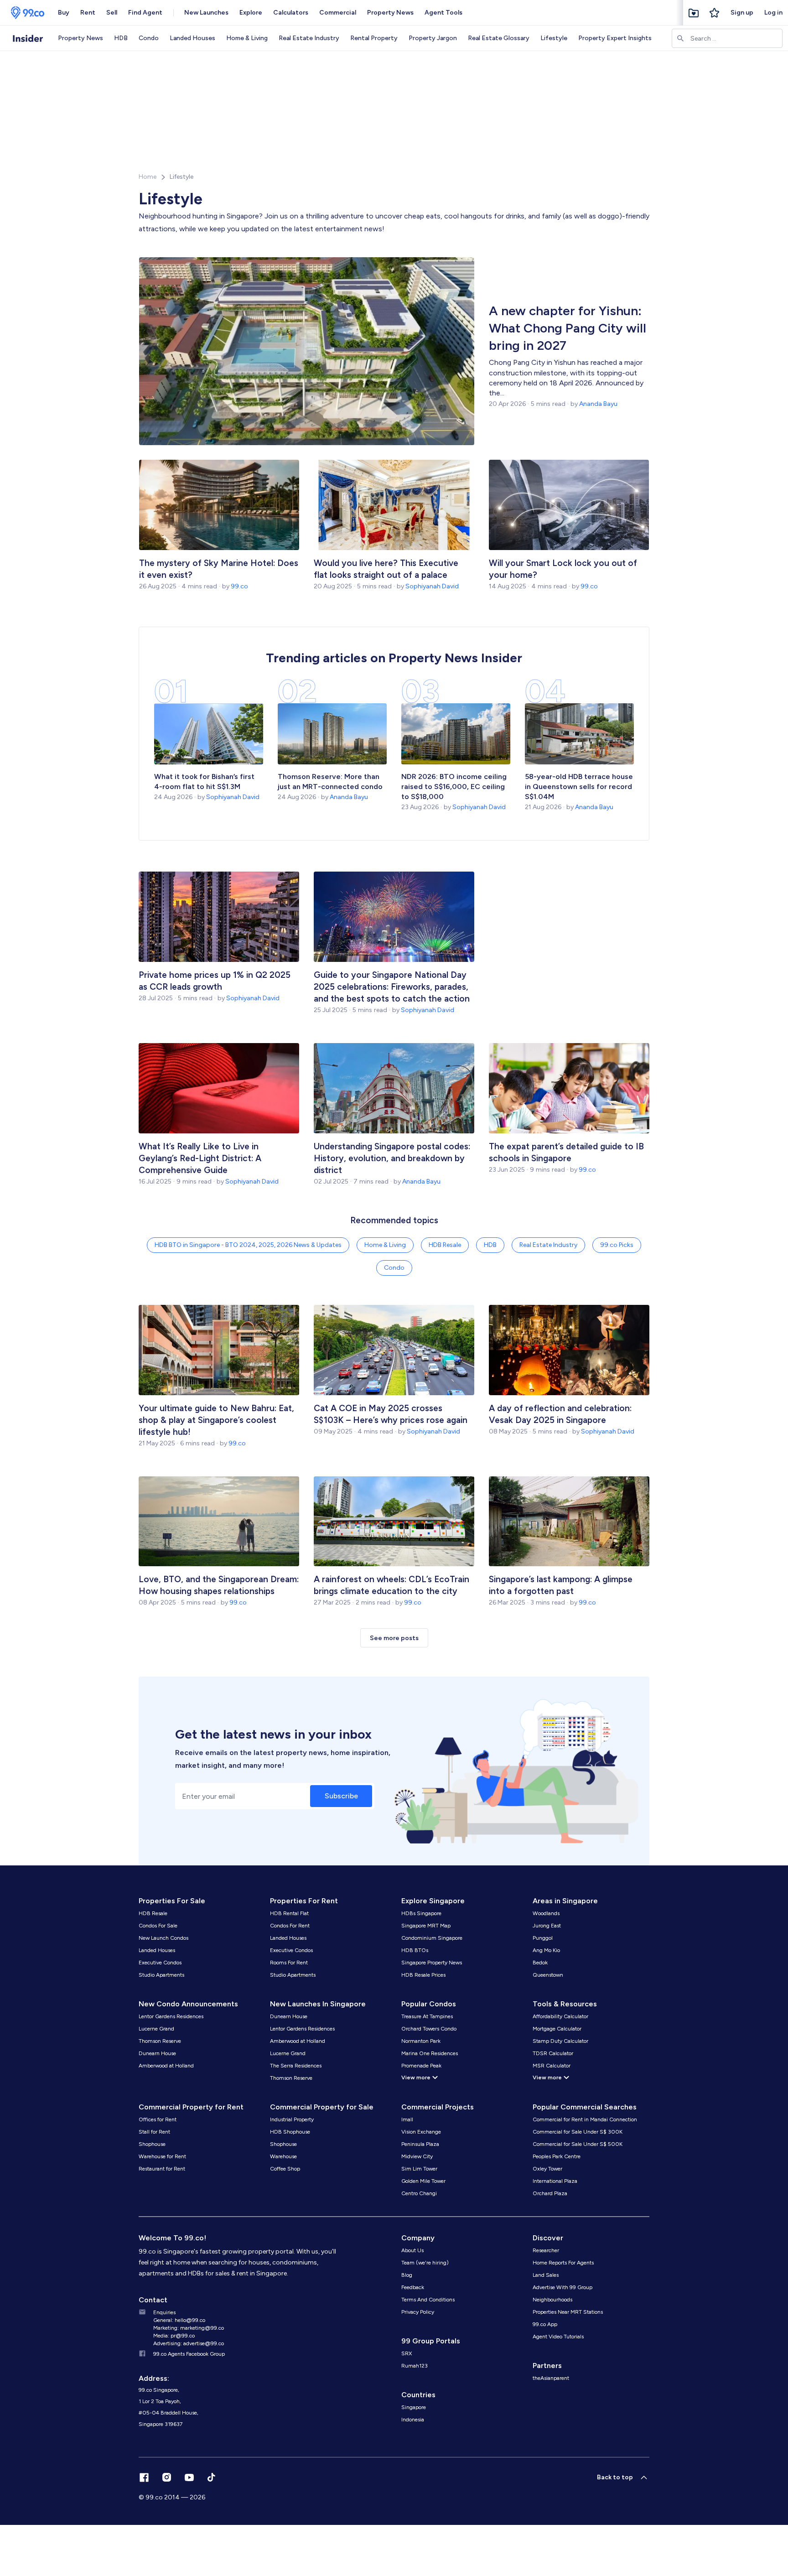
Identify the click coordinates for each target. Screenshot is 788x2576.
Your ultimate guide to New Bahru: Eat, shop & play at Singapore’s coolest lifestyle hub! (216, 1420)
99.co (239, 586)
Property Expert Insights (615, 38)
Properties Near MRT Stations (568, 2312)
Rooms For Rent (289, 1963)
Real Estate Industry (309, 38)
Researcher (546, 2250)
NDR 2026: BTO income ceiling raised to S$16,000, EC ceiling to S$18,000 (454, 787)
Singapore (414, 2407)
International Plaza (555, 2181)
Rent (88, 13)
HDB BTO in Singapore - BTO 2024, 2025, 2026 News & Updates (248, 1245)
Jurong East (547, 1926)
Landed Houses (192, 38)
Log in (773, 13)
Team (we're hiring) (425, 2263)
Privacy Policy (418, 2312)
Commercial (338, 13)
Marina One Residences (430, 2053)
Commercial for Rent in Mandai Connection (585, 2119)
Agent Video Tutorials (558, 2337)
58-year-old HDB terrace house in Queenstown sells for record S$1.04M (579, 787)
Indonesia (413, 2420)
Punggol (543, 1938)
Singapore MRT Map (426, 1926)
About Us (412, 2250)
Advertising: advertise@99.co (189, 2343)
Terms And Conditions (428, 2300)
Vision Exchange (421, 2132)
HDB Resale (445, 1245)
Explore (251, 13)
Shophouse (152, 2144)
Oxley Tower (547, 2169)
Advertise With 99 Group (562, 2287)
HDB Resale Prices (423, 1975)
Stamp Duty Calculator (560, 2041)
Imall (407, 2119)
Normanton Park (421, 2041)
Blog (407, 2275)
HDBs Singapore (421, 1913)
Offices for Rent (158, 2119)
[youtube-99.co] (189, 2477)
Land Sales (546, 2275)
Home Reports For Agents (563, 2263)
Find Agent (145, 13)
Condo (149, 38)
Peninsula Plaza (420, 2144)
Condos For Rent (290, 1926)
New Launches (206, 13)
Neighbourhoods (552, 2300)
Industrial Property (292, 2119)
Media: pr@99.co (174, 2336)
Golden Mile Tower (423, 2181)
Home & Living (247, 38)
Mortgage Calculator (557, 2029)
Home (148, 177)
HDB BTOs (415, 1950)
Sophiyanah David (432, 586)
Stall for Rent (154, 2132)
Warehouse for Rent (162, 2156)
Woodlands (546, 1913)
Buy (64, 13)
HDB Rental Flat (289, 1913)
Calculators (291, 13)
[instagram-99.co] (167, 2477)
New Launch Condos (163, 1938)
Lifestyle (554, 38)
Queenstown (548, 1975)
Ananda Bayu (598, 404)
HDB (121, 38)
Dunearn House (157, 2053)
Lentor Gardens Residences (171, 2016)
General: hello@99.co (179, 2320)
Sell (112, 13)
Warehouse (283, 2156)
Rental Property (374, 38)
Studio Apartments (161, 1975)
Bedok (540, 1963)
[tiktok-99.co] (211, 2477)
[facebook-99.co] (144, 2477)
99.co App (545, 2324)
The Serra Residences (296, 2066)
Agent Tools (443, 13)
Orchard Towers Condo (429, 2029)
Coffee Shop (285, 2169)
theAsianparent (551, 2378)
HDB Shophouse (290, 2132)
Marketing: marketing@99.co (189, 2328)
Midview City (417, 2156)
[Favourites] (694, 13)
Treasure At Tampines (427, 2016)
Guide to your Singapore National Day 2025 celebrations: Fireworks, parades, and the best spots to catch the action (392, 987)
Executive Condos (160, 1963)
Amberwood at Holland (166, 2066)
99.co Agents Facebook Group (189, 2354)
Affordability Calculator (560, 2016)
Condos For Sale (158, 1926)
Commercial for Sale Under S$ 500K (578, 2144)
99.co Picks (617, 1245)
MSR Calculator (552, 2066)
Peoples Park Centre (557, 2156)
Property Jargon (433, 38)
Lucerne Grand (156, 2029)
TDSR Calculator (553, 2053)
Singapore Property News (432, 1963)
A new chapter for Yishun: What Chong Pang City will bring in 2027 (568, 328)
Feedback (413, 2287)
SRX (407, 2353)
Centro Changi (419, 2193)
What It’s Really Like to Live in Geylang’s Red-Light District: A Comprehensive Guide (200, 1158)
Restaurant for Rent (162, 2169)
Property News (390, 13)
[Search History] (715, 13)
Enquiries (164, 2312)
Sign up (742, 13)
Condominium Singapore (432, 1938)
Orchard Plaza (550, 2193)
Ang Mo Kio (546, 1950)
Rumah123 (415, 2366)
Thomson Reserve (160, 2041)
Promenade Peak (421, 2066)
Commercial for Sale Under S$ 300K (578, 2132)
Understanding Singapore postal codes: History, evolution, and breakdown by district (392, 1158)
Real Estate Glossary (499, 38)
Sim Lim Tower (419, 2169)
